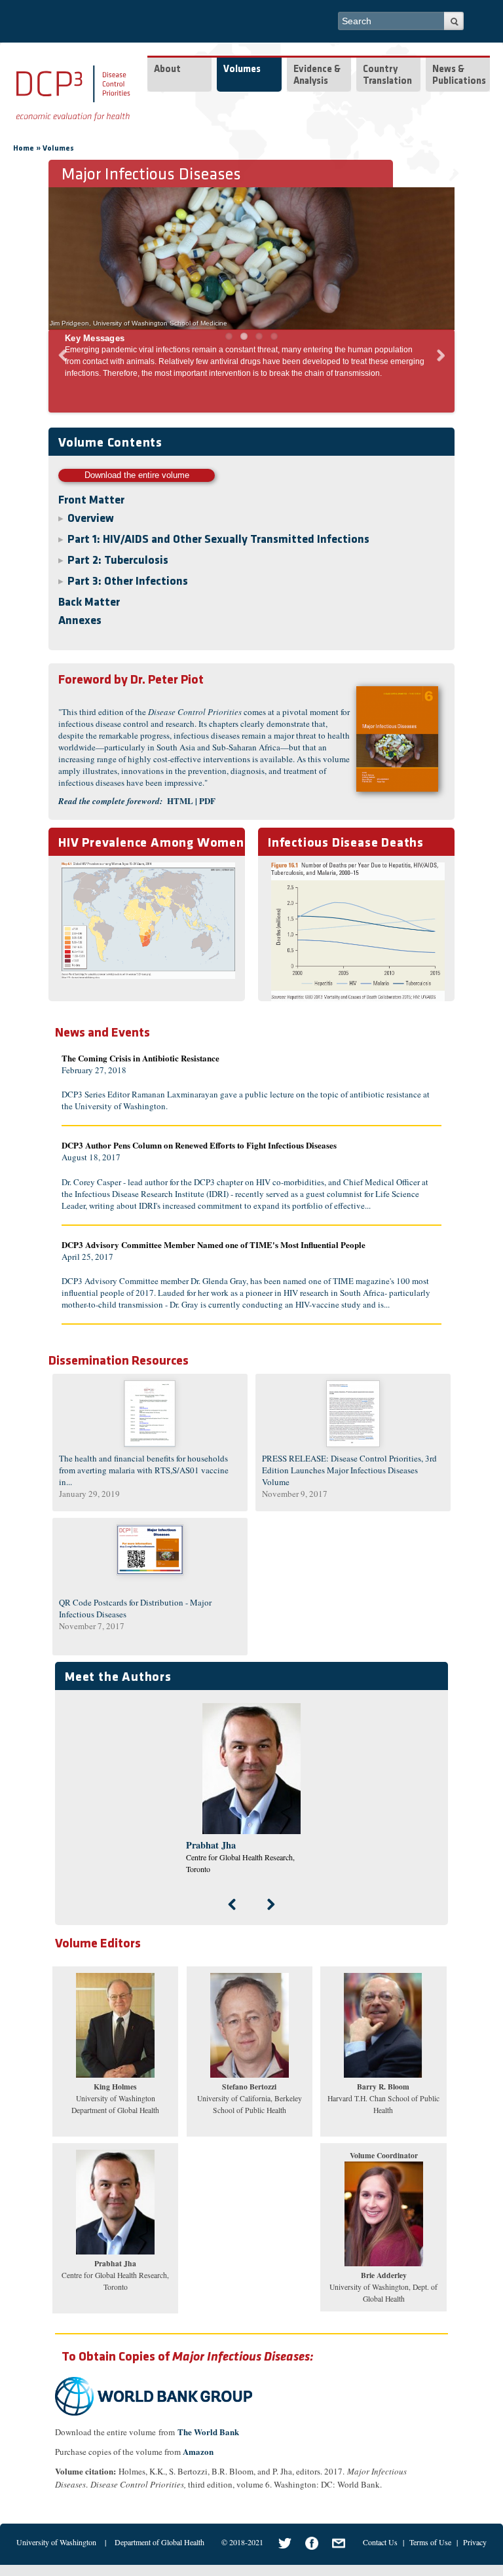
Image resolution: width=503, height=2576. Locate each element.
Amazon (198, 2451)
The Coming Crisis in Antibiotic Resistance (140, 1058)
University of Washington (56, 2542)
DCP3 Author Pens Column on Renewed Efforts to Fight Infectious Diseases (199, 1145)
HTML (180, 800)
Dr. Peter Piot (131, 680)
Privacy (475, 2542)
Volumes (242, 70)
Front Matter (91, 501)
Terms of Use (430, 2542)
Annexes (80, 621)
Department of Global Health (159, 2542)
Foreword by (93, 680)
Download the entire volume (137, 475)
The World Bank (210, 2432)
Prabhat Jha (211, 1845)
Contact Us (380, 2542)
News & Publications (459, 76)
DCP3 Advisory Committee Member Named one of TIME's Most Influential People (214, 1244)
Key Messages (95, 338)
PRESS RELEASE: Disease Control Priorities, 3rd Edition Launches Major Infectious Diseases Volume (349, 1470)
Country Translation (387, 76)
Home (24, 149)
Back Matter (89, 603)
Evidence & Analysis (317, 76)
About (167, 70)
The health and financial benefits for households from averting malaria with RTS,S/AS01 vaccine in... (144, 1470)
